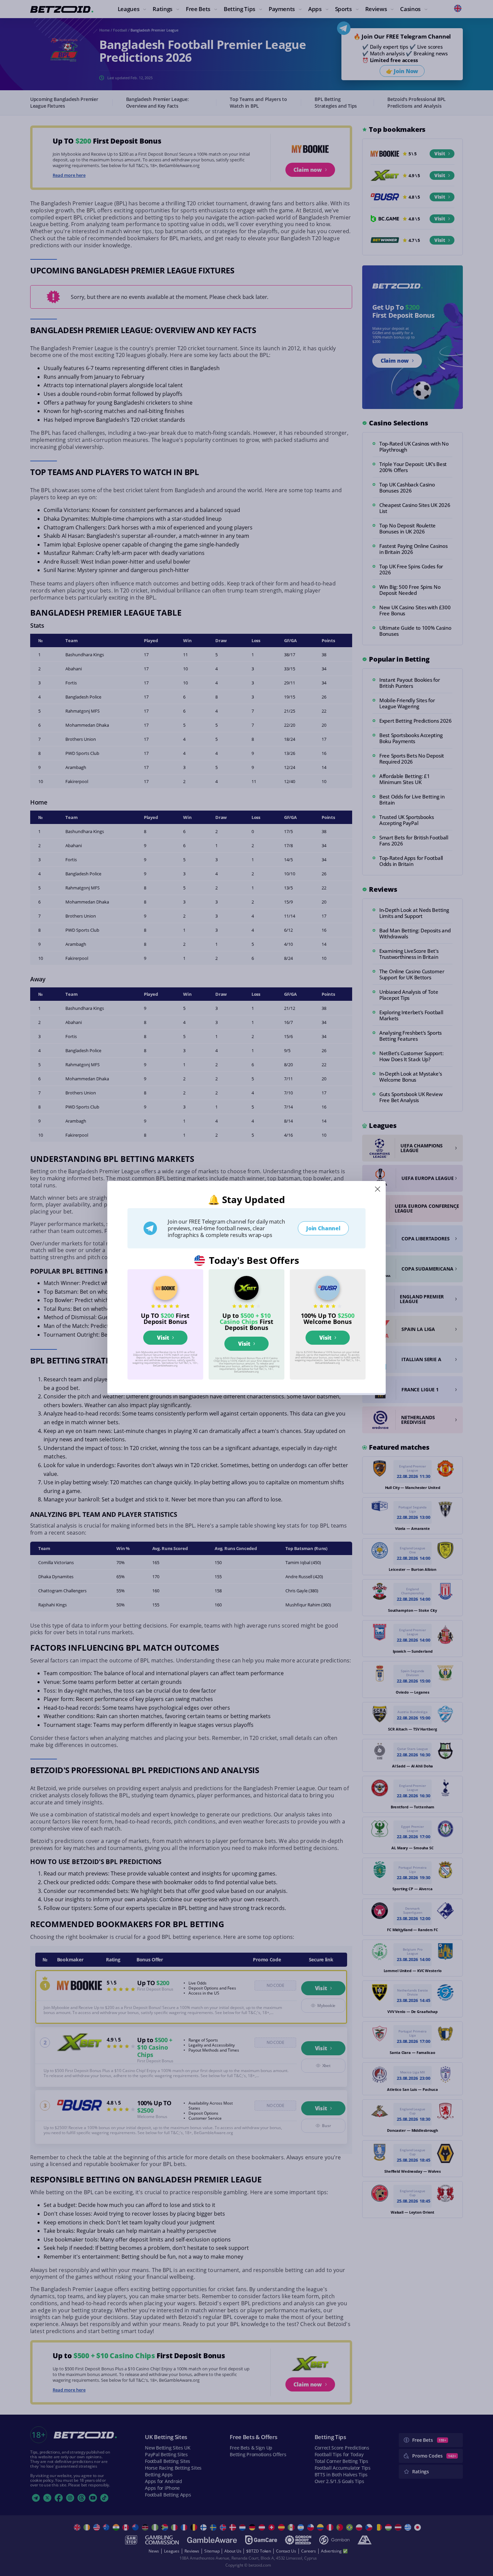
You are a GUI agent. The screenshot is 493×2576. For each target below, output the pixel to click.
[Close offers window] (378, 1189)
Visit (163, 1338)
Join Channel (323, 1228)
